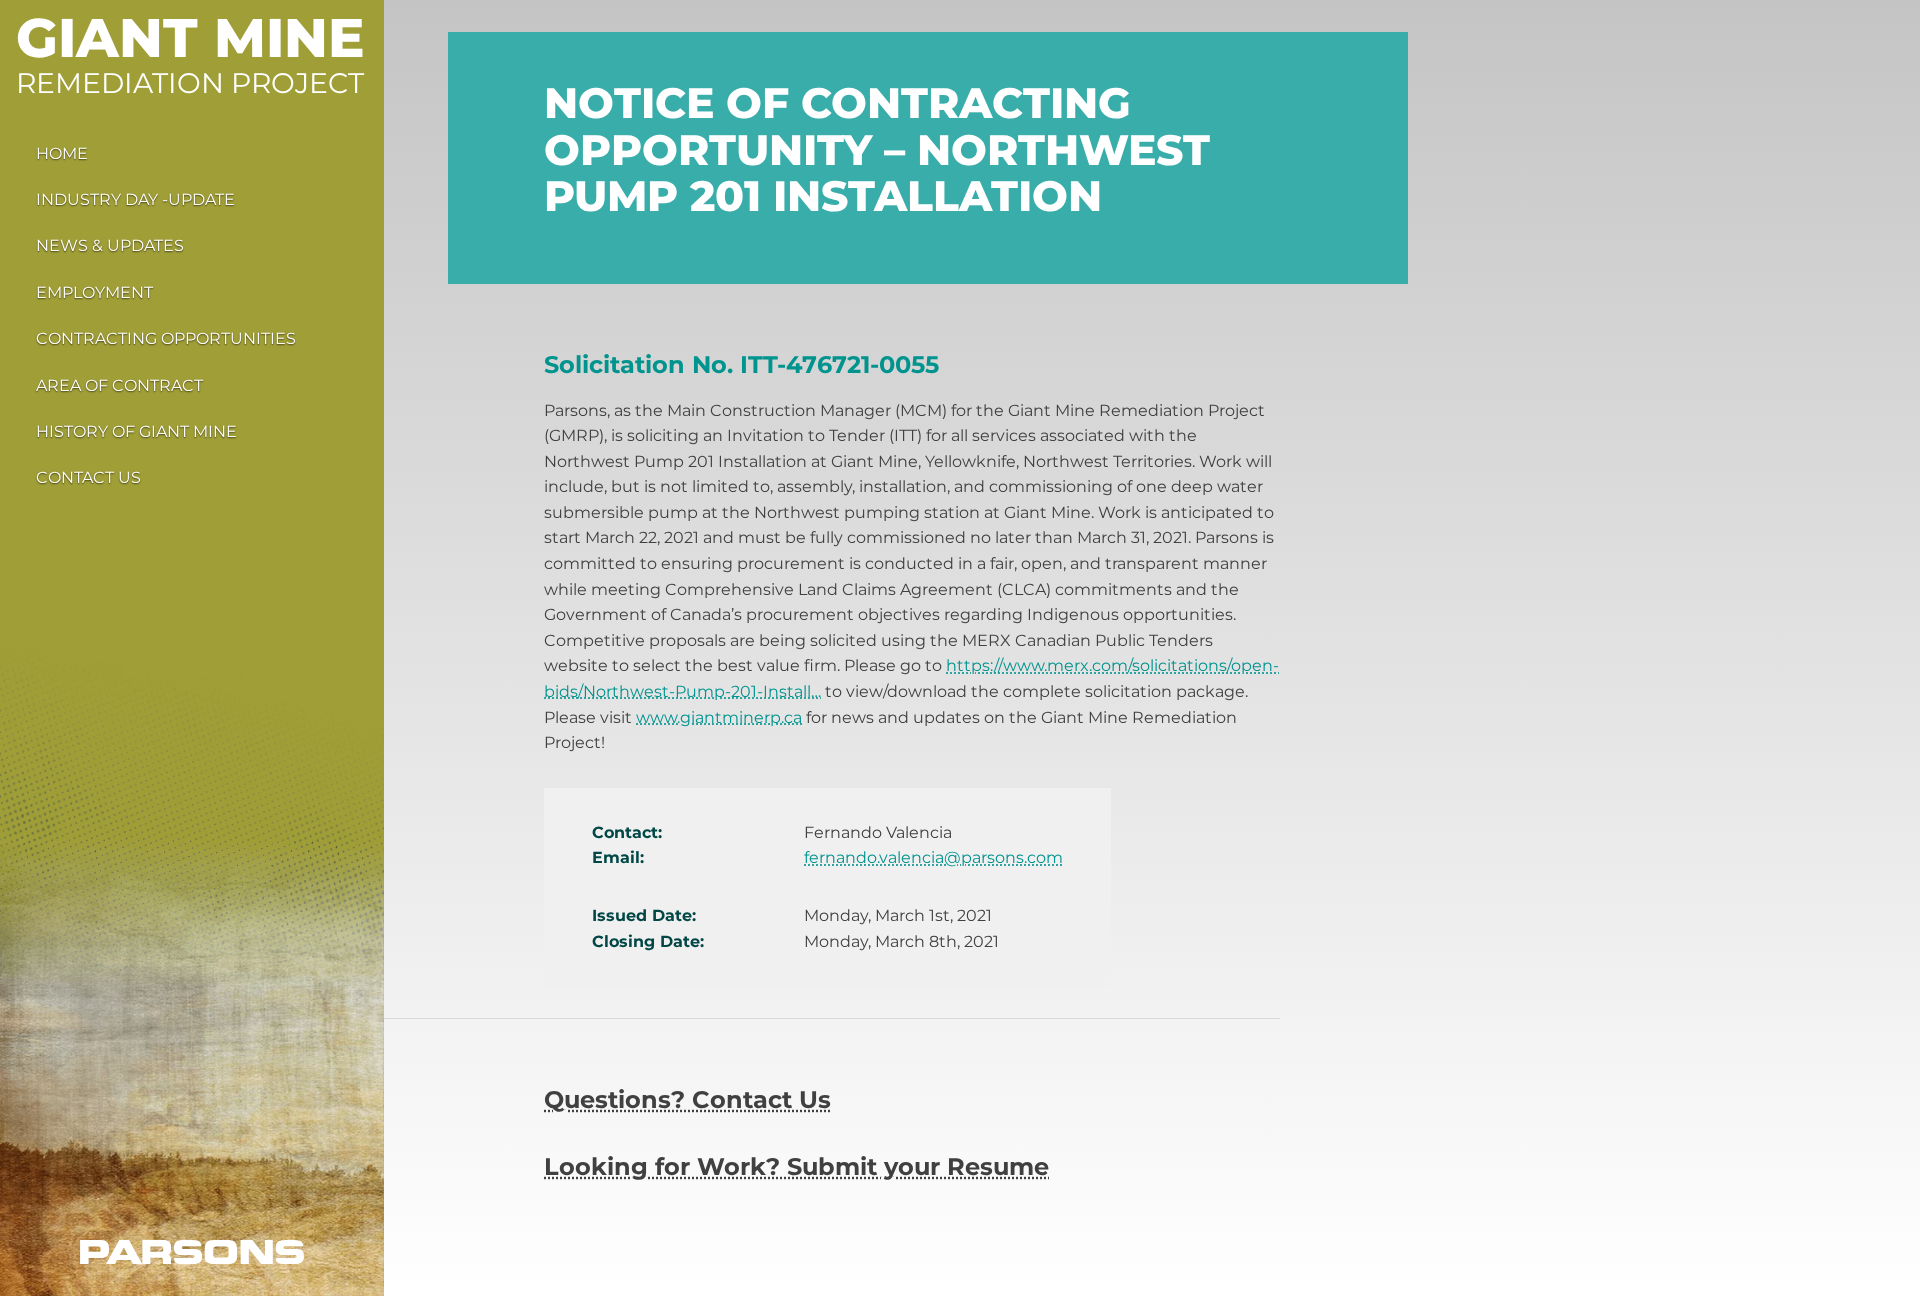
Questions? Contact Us (687, 1099)
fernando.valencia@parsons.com (933, 857)
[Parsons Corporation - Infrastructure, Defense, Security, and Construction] (192, 1252)
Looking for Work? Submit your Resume (796, 1166)
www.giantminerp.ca (719, 717)
